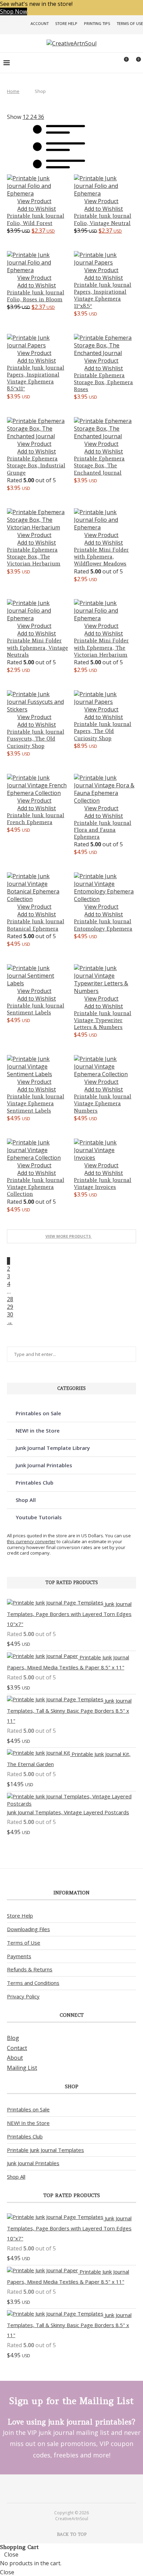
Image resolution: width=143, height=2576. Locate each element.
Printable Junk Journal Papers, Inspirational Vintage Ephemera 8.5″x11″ (36, 378)
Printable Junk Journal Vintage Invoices (103, 1183)
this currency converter (31, 1541)
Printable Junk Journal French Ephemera (36, 819)
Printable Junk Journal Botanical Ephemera (36, 925)
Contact (17, 2048)
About (15, 2058)
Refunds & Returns (30, 1969)
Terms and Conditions (33, 1983)
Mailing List (22, 2068)
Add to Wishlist (37, 209)
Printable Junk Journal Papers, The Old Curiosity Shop (103, 731)
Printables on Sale (38, 1413)
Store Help (66, 23)
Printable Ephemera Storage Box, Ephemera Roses (103, 382)
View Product (34, 201)
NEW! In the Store (28, 2123)
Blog (13, 2038)
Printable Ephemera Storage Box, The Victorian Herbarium (34, 557)
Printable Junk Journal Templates (45, 2150)
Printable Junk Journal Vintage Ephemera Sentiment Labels (36, 1104)
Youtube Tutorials (39, 1517)
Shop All (26, 1500)
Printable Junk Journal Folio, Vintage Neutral (103, 219)
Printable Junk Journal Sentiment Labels (36, 1009)
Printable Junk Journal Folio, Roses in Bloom (36, 296)
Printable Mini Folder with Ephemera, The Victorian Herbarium (101, 648)
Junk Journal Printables (44, 1465)
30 (10, 1314)
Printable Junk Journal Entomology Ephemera (103, 925)
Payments (19, 1956)
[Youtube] (76, 2488)
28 (10, 1299)
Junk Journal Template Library (53, 1448)
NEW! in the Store (38, 1430)
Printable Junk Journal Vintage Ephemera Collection (36, 1187)
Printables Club (35, 1483)
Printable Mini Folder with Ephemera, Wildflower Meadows (101, 557)
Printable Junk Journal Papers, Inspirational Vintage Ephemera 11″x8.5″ (103, 295)
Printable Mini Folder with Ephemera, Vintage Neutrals (37, 648)
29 (10, 1307)
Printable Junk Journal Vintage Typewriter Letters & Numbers (103, 1020)
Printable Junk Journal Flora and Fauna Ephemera (103, 830)
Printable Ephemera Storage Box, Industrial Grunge (36, 466)
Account (40, 23)
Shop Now (14, 11)
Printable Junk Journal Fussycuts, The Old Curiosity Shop (36, 739)
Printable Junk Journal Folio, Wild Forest (36, 219)
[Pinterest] (67, 2488)
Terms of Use (130, 23)
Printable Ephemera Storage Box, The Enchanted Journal (99, 466)
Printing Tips (97, 23)
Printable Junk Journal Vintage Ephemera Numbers (103, 1104)
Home (13, 91)
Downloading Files (28, 1929)
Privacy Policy (23, 1996)
